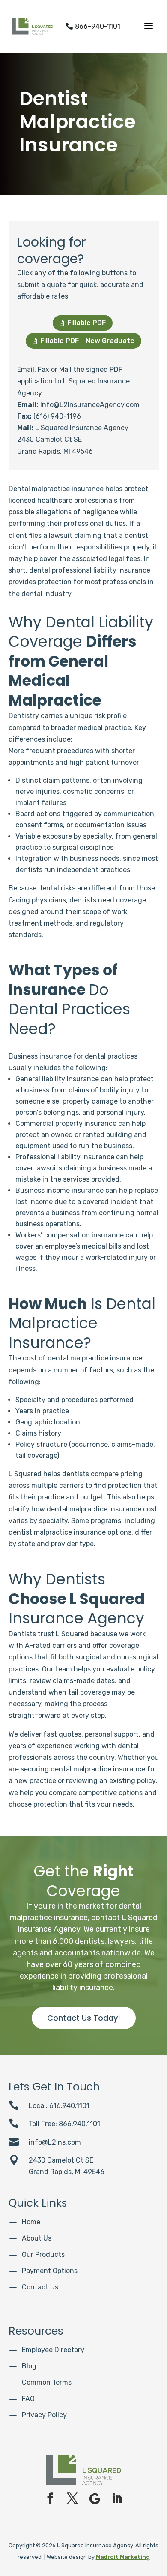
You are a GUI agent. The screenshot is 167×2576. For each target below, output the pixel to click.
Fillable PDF (83, 323)
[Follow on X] (72, 2498)
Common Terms (47, 2382)
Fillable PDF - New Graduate (83, 341)
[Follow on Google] (95, 2498)
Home (31, 2222)
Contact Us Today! (84, 2018)
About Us (37, 2238)
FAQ (28, 2399)
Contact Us (40, 2287)
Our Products (43, 2255)
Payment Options (50, 2271)
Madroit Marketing (123, 2557)
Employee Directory (53, 2350)
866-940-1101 (93, 26)
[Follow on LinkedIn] (117, 2498)
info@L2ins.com (55, 2142)
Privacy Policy (44, 2415)
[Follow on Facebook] (50, 2498)
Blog (29, 2366)
